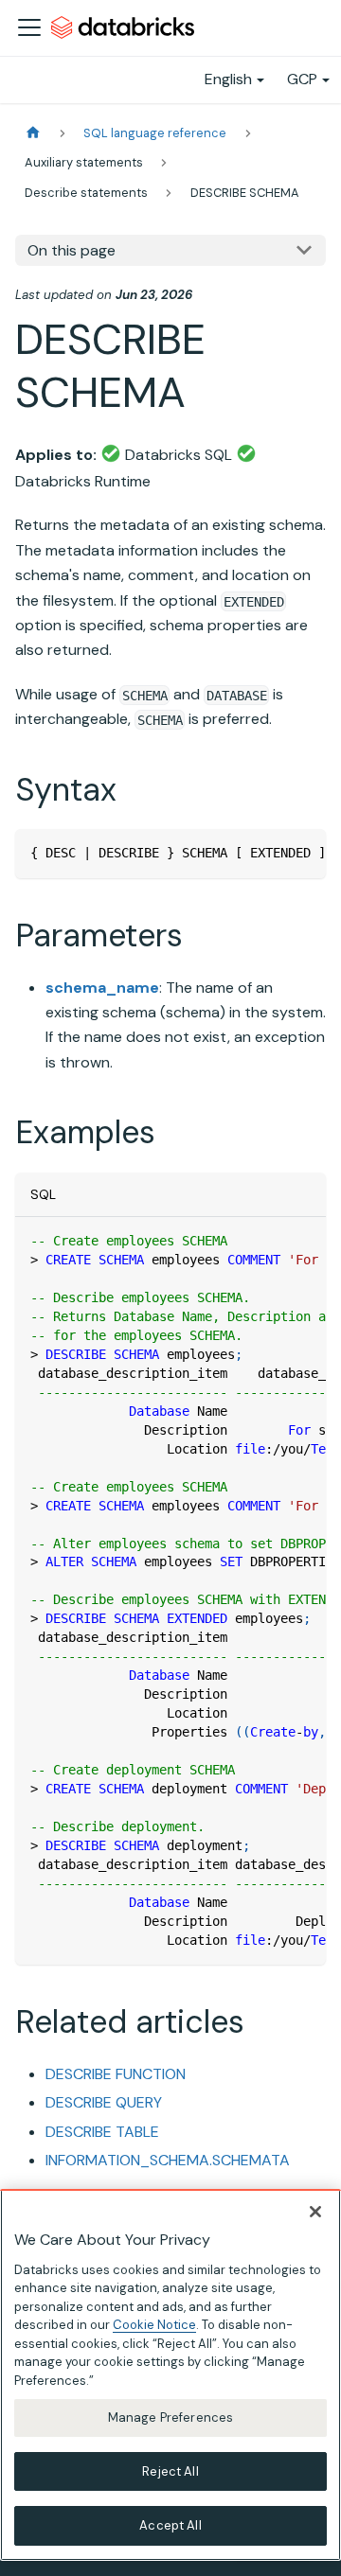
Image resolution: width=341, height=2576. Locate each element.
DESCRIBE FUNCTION (116, 2074)
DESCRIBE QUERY (104, 2102)
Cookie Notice (154, 2325)
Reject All (170, 2471)
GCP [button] (302, 79)
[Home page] (33, 133)
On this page (72, 250)
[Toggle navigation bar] (29, 27)
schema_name (102, 988)
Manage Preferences (170, 2417)
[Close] (315, 2212)
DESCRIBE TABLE (102, 2132)
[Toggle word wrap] (268, 853)
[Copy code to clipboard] (303, 853)
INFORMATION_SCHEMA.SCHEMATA (168, 2160)
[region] (170, 2375)
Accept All (170, 2525)
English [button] (228, 79)
